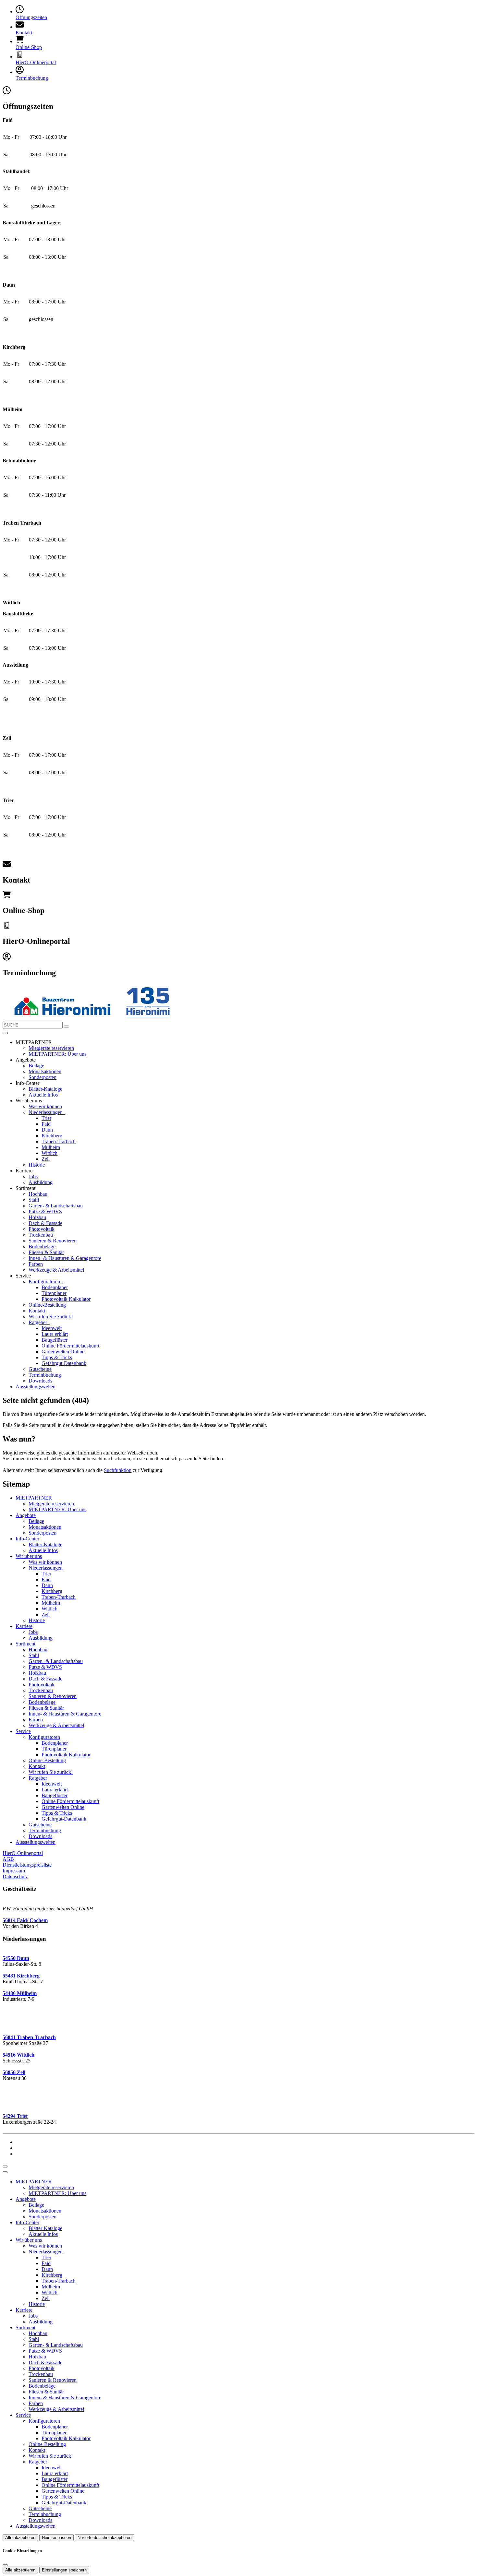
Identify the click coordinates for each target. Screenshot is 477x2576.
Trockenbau (41, 1235)
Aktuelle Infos (43, 1095)
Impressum (14, 1871)
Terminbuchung (45, 1375)
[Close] (5, 2172)
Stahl (34, 1200)
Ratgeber (38, 1322)
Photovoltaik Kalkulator (66, 1299)
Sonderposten (43, 1077)
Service (23, 1731)
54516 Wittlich (18, 2055)
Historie (37, 1165)
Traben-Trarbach (59, 1141)
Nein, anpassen (56, 2538)
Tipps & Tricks (57, 1357)
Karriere (24, 1626)
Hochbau (38, 1194)
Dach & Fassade (45, 1223)
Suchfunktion (118, 1470)
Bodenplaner (55, 1287)
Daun (47, 1130)
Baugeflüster (55, 1340)
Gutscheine (40, 1369)
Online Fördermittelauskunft (70, 1346)
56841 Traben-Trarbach (29, 2037)
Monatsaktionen (45, 1071)
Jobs (33, 1176)
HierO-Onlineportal (23, 1853)
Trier (46, 1118)
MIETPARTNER (34, 1498)
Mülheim (51, 1147)
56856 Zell (14, 2072)
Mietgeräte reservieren (51, 1048)
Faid (46, 1124)
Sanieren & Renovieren (53, 1241)
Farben (36, 1264)
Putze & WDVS (45, 1211)
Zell (46, 1159)
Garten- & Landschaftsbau (56, 1206)
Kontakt (37, 1311)
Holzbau (37, 1217)
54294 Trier (15, 2116)
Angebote (26, 1515)
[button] (5, 1033)
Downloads (40, 1381)
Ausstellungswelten (36, 1387)
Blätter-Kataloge (45, 1089)
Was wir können (45, 1106)
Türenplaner (54, 1293)
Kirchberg (52, 1136)
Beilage (36, 1066)
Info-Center (27, 1539)
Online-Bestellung (47, 1305)
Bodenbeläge (42, 1246)
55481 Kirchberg (21, 1976)
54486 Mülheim (20, 1993)
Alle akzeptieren (20, 2538)
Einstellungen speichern (64, 2570)
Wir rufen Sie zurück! (51, 1317)
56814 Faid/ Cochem (25, 1920)
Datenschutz (15, 1876)
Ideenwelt (52, 1328)
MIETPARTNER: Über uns (57, 1054)
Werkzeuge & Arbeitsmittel (56, 1270)
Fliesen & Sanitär (46, 1252)
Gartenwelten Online (63, 1352)
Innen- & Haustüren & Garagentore (65, 1258)
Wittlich (49, 1153)
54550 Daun (16, 1958)
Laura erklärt (55, 1334)
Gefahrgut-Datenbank (64, 1363)
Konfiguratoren (45, 1282)
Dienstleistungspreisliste (27, 1865)
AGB (8, 1859)
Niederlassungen (46, 1112)
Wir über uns (29, 1556)
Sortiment (25, 1644)
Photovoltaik (42, 1229)
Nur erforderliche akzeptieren (104, 2538)
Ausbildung (41, 1182)
